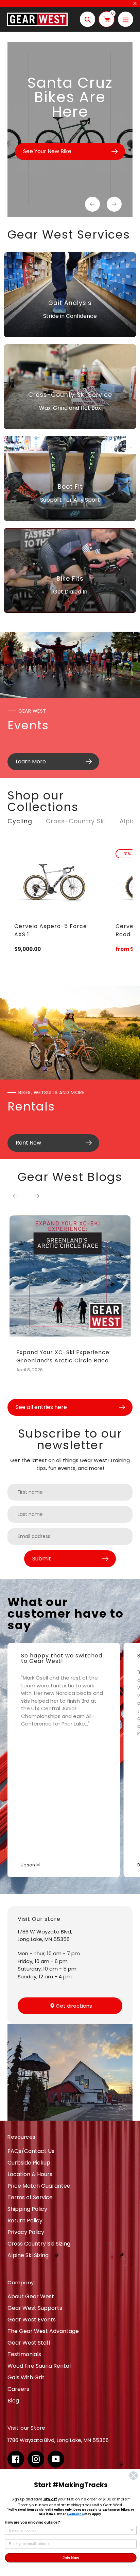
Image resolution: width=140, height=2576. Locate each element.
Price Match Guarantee (39, 2186)
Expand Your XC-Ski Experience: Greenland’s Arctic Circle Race (64, 1356)
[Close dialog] (133, 2475)
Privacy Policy (26, 2232)
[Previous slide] (92, 204)
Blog (13, 2401)
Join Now (71, 2558)
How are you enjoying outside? (32, 2523)
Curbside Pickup (29, 2163)
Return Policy (25, 2221)
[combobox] (69, 2531)
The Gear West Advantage (43, 2331)
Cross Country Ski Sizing (39, 2244)
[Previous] (15, 1196)
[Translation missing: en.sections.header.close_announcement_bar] (135, 3)
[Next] (37, 1196)
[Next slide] (114, 204)
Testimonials (24, 2354)
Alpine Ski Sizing (28, 2255)
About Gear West (31, 2296)
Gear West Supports (35, 2308)
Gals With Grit (26, 2377)
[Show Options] (132, 2531)
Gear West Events (32, 2320)
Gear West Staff (29, 2343)
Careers (18, 2389)
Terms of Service (30, 2197)
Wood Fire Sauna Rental (39, 2366)
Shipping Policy (27, 2209)
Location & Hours (30, 2174)
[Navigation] (126, 19)
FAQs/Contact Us (31, 2151)
